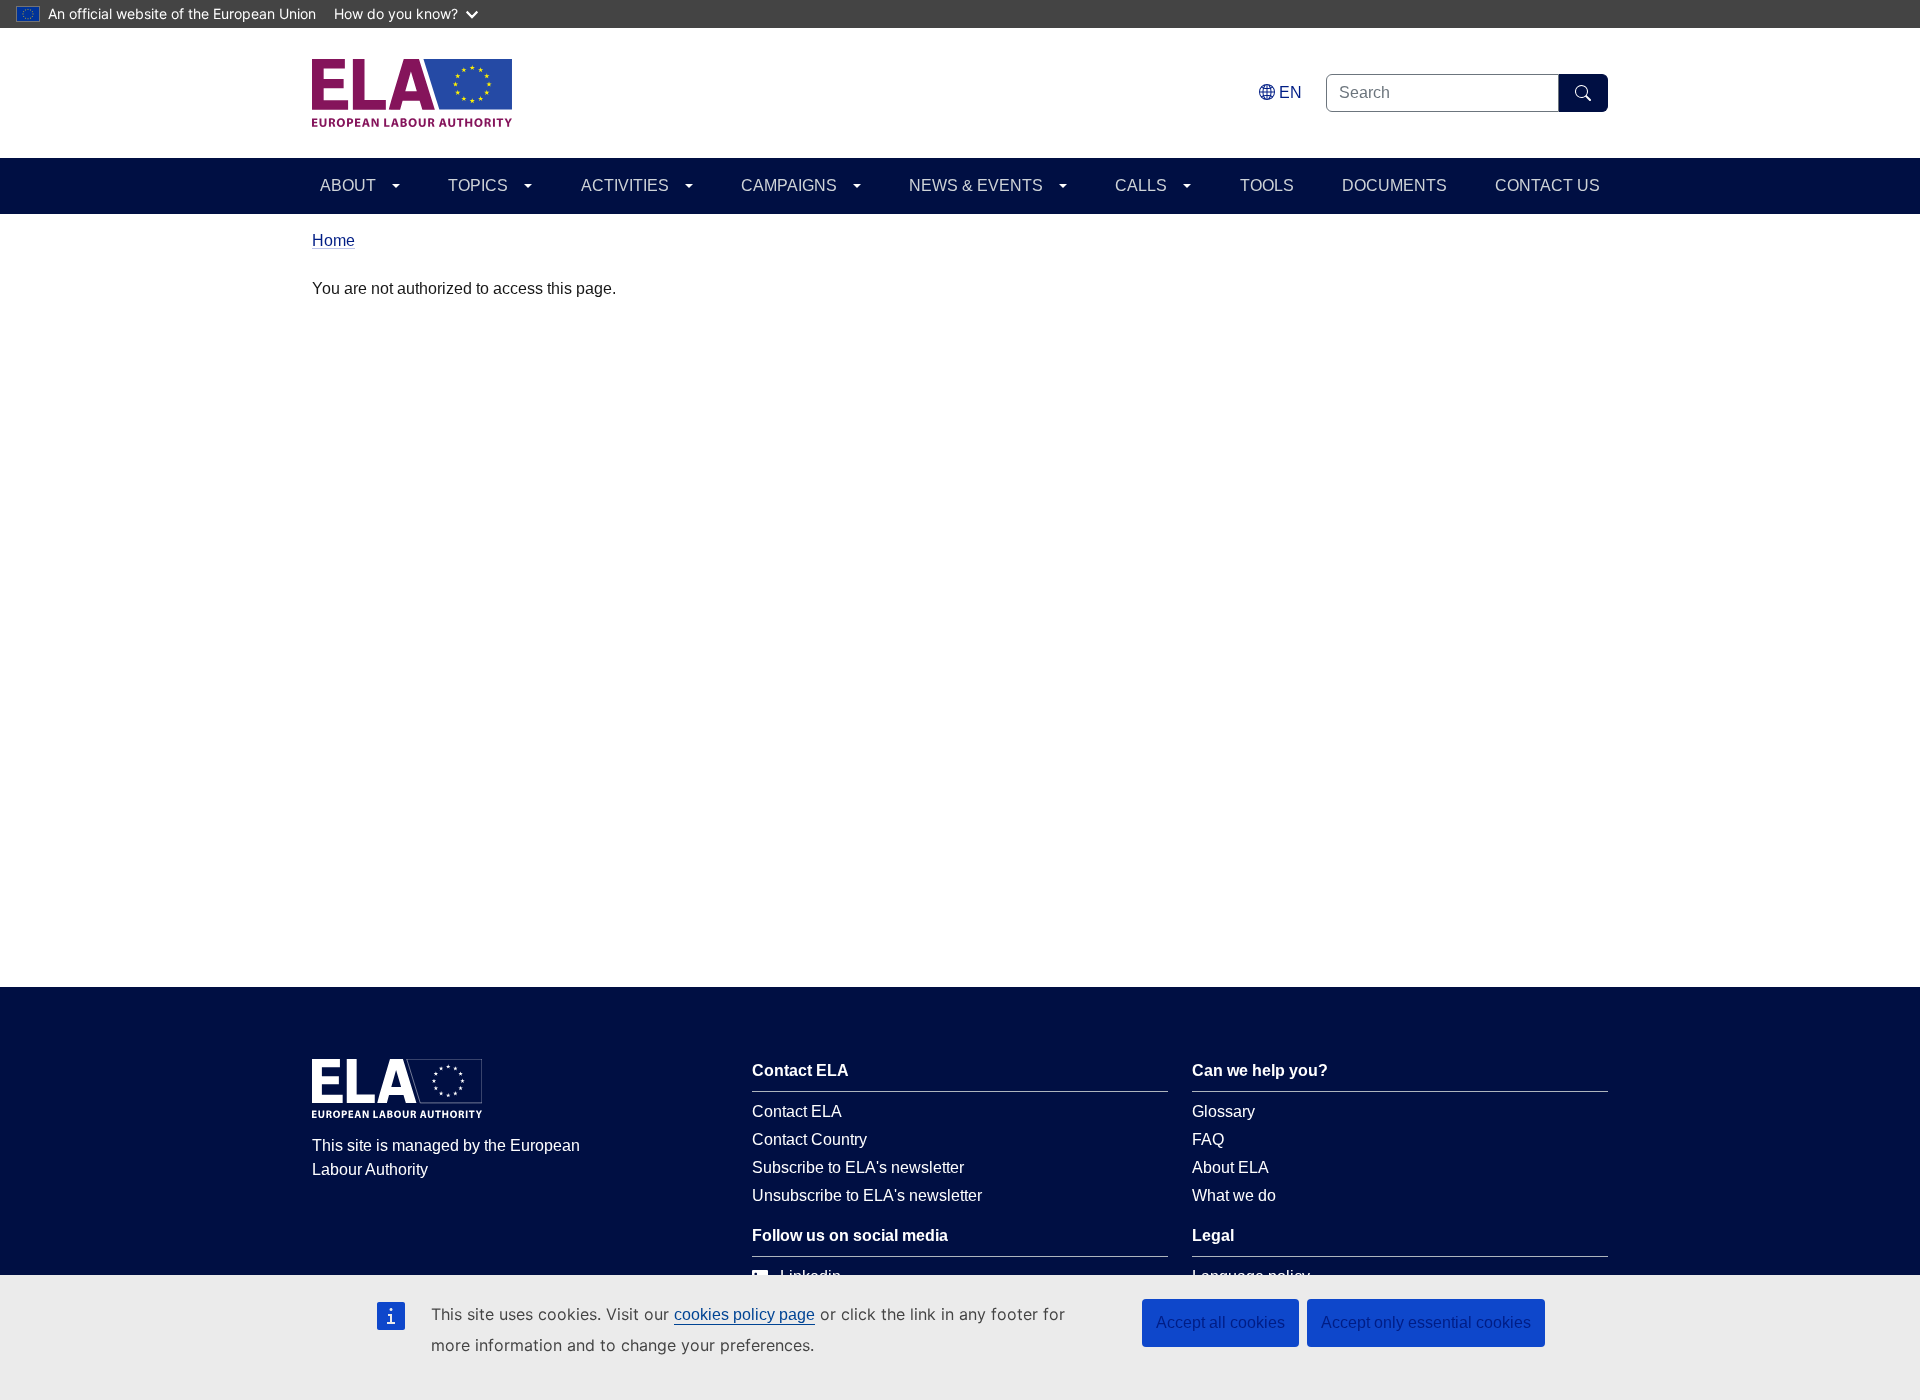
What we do (1234, 1195)
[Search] (1583, 93)
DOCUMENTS (1394, 185)
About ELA (1230, 1167)
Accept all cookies (1220, 1322)
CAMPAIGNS (789, 185)
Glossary (1223, 1111)
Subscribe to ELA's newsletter (858, 1167)
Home (333, 240)
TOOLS (1267, 185)
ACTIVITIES (625, 185)
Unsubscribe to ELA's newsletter (867, 1195)
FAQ (1208, 1139)
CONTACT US (1547, 185)
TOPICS (478, 185)
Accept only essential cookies (1426, 1322)
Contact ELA (797, 1111)
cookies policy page (744, 1314)
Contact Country (809, 1139)
